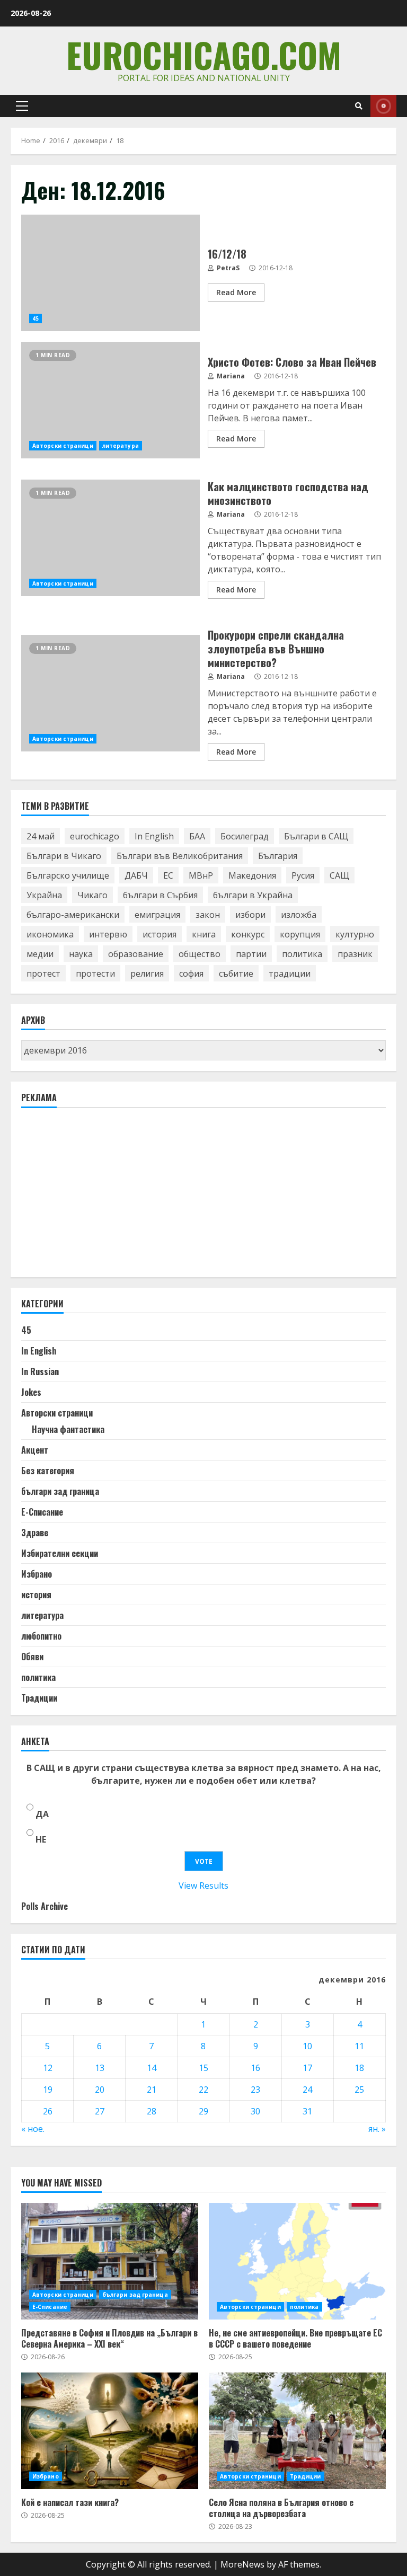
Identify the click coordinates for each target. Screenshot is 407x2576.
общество (200, 954)
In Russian (40, 1371)
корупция (300, 934)
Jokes (31, 1392)
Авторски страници (63, 446)
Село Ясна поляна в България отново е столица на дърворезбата (297, 2431)
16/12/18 (110, 273)
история (160, 934)
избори (250, 915)
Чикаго (92, 895)
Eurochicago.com (204, 54)
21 (152, 2090)
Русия (303, 875)
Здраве (35, 1533)
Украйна (44, 895)
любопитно (41, 1636)
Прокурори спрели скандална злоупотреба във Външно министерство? (110, 693)
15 (203, 2068)
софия (191, 973)
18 (359, 2068)
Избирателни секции (60, 1553)
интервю (108, 934)
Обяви (32, 1657)
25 (359, 2090)
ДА (42, 1814)
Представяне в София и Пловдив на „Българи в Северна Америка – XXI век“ (110, 2261)
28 (152, 2111)
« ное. (33, 2129)
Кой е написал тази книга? (110, 2431)
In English (154, 836)
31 (307, 2111)
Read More (236, 292)
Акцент (35, 1450)
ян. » (377, 2129)
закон (208, 915)
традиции (290, 973)
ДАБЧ (136, 875)
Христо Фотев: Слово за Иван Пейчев (110, 400)
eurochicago (95, 836)
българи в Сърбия (160, 895)
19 (48, 2090)
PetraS (227, 268)
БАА (197, 836)
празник (355, 954)
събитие (236, 973)
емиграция (157, 915)
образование (136, 954)
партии (251, 954)
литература (121, 446)
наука (81, 954)
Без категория (48, 1471)
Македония (252, 875)
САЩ (339, 875)
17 (307, 2068)
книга (204, 934)
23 (255, 2090)
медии (40, 954)
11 (359, 2046)
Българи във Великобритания (180, 856)
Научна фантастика (68, 1429)
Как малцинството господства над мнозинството (110, 538)
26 (48, 2111)
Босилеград (245, 836)
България (278, 856)
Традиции (39, 1698)
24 (307, 2090)
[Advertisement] (101, 1197)
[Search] (359, 106)
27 (100, 2111)
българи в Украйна (253, 895)
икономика (50, 934)
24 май (41, 836)
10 (307, 2046)
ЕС (168, 875)
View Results (203, 1885)
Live (383, 106)
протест (43, 973)
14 (152, 2068)
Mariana (230, 376)
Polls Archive (45, 1906)
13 (100, 2068)
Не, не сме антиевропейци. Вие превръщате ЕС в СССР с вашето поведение (297, 2261)
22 (203, 2090)
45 (36, 318)
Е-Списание (42, 1512)
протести (95, 973)
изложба (299, 915)
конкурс (248, 934)
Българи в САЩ (316, 836)
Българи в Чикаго (64, 856)
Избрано (37, 1574)
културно (355, 934)
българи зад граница (60, 1491)
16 (255, 2068)
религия (147, 973)
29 (203, 2111)
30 (255, 2111)
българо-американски (73, 915)
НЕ (41, 1839)
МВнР (201, 875)
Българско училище (68, 875)
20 (100, 2090)
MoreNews (242, 2564)
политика (302, 954)
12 (48, 2068)
